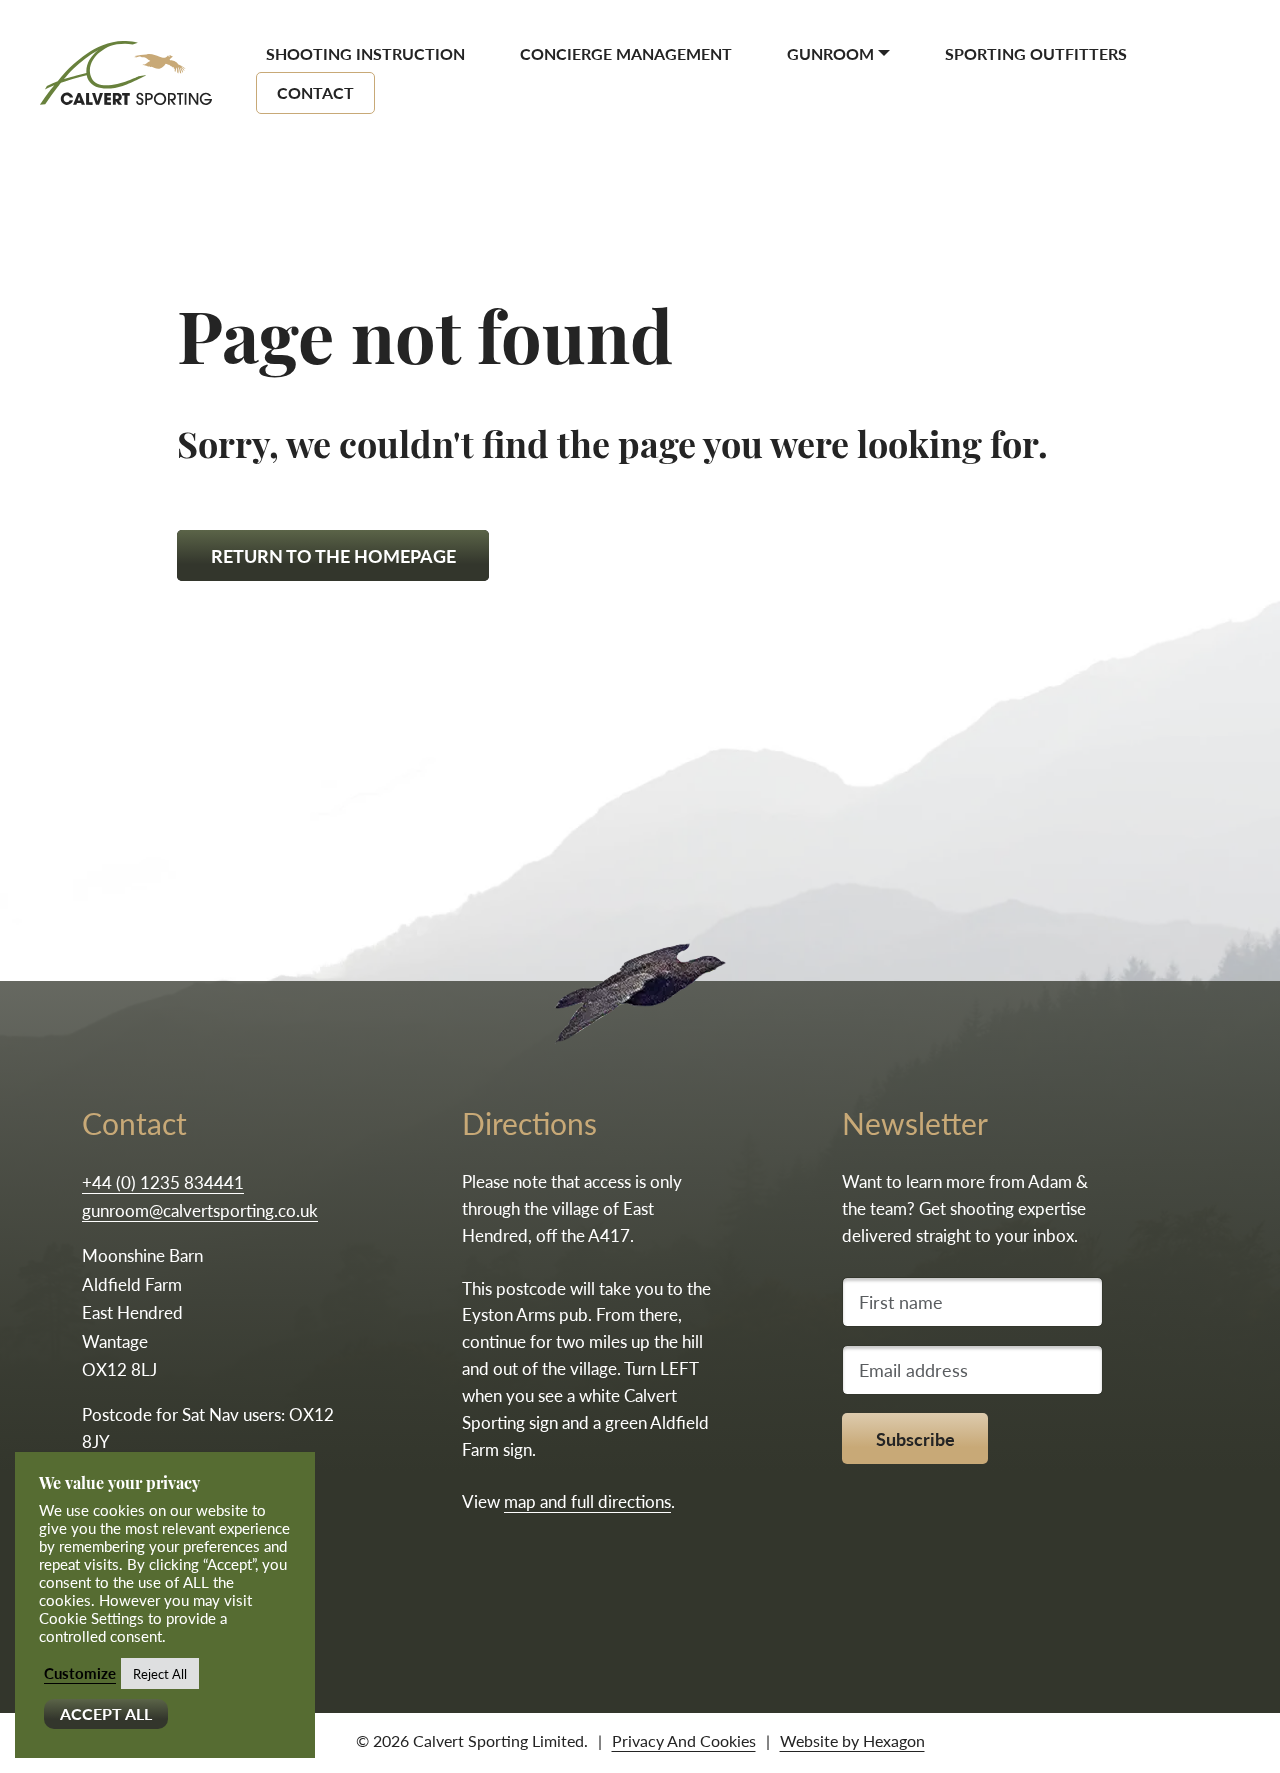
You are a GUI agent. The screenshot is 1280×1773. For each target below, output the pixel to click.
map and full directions (587, 1501)
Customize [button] (80, 1673)
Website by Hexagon (852, 1740)
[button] (838, 52)
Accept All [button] (106, 1713)
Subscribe (915, 1438)
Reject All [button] (160, 1673)
